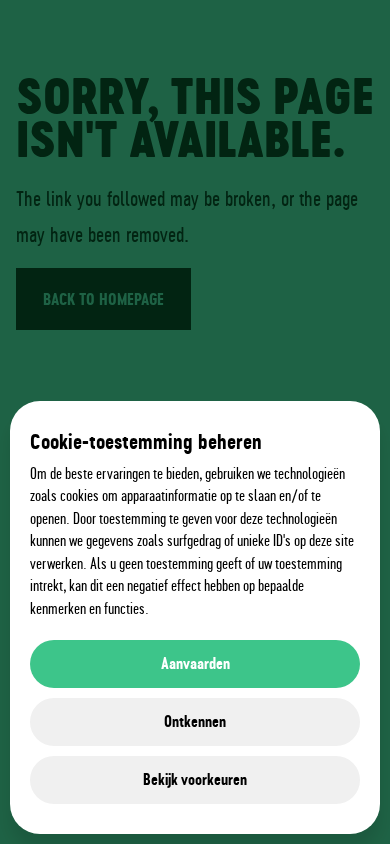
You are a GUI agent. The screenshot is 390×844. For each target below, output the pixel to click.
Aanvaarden (195, 663)
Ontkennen (195, 721)
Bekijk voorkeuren (195, 779)
